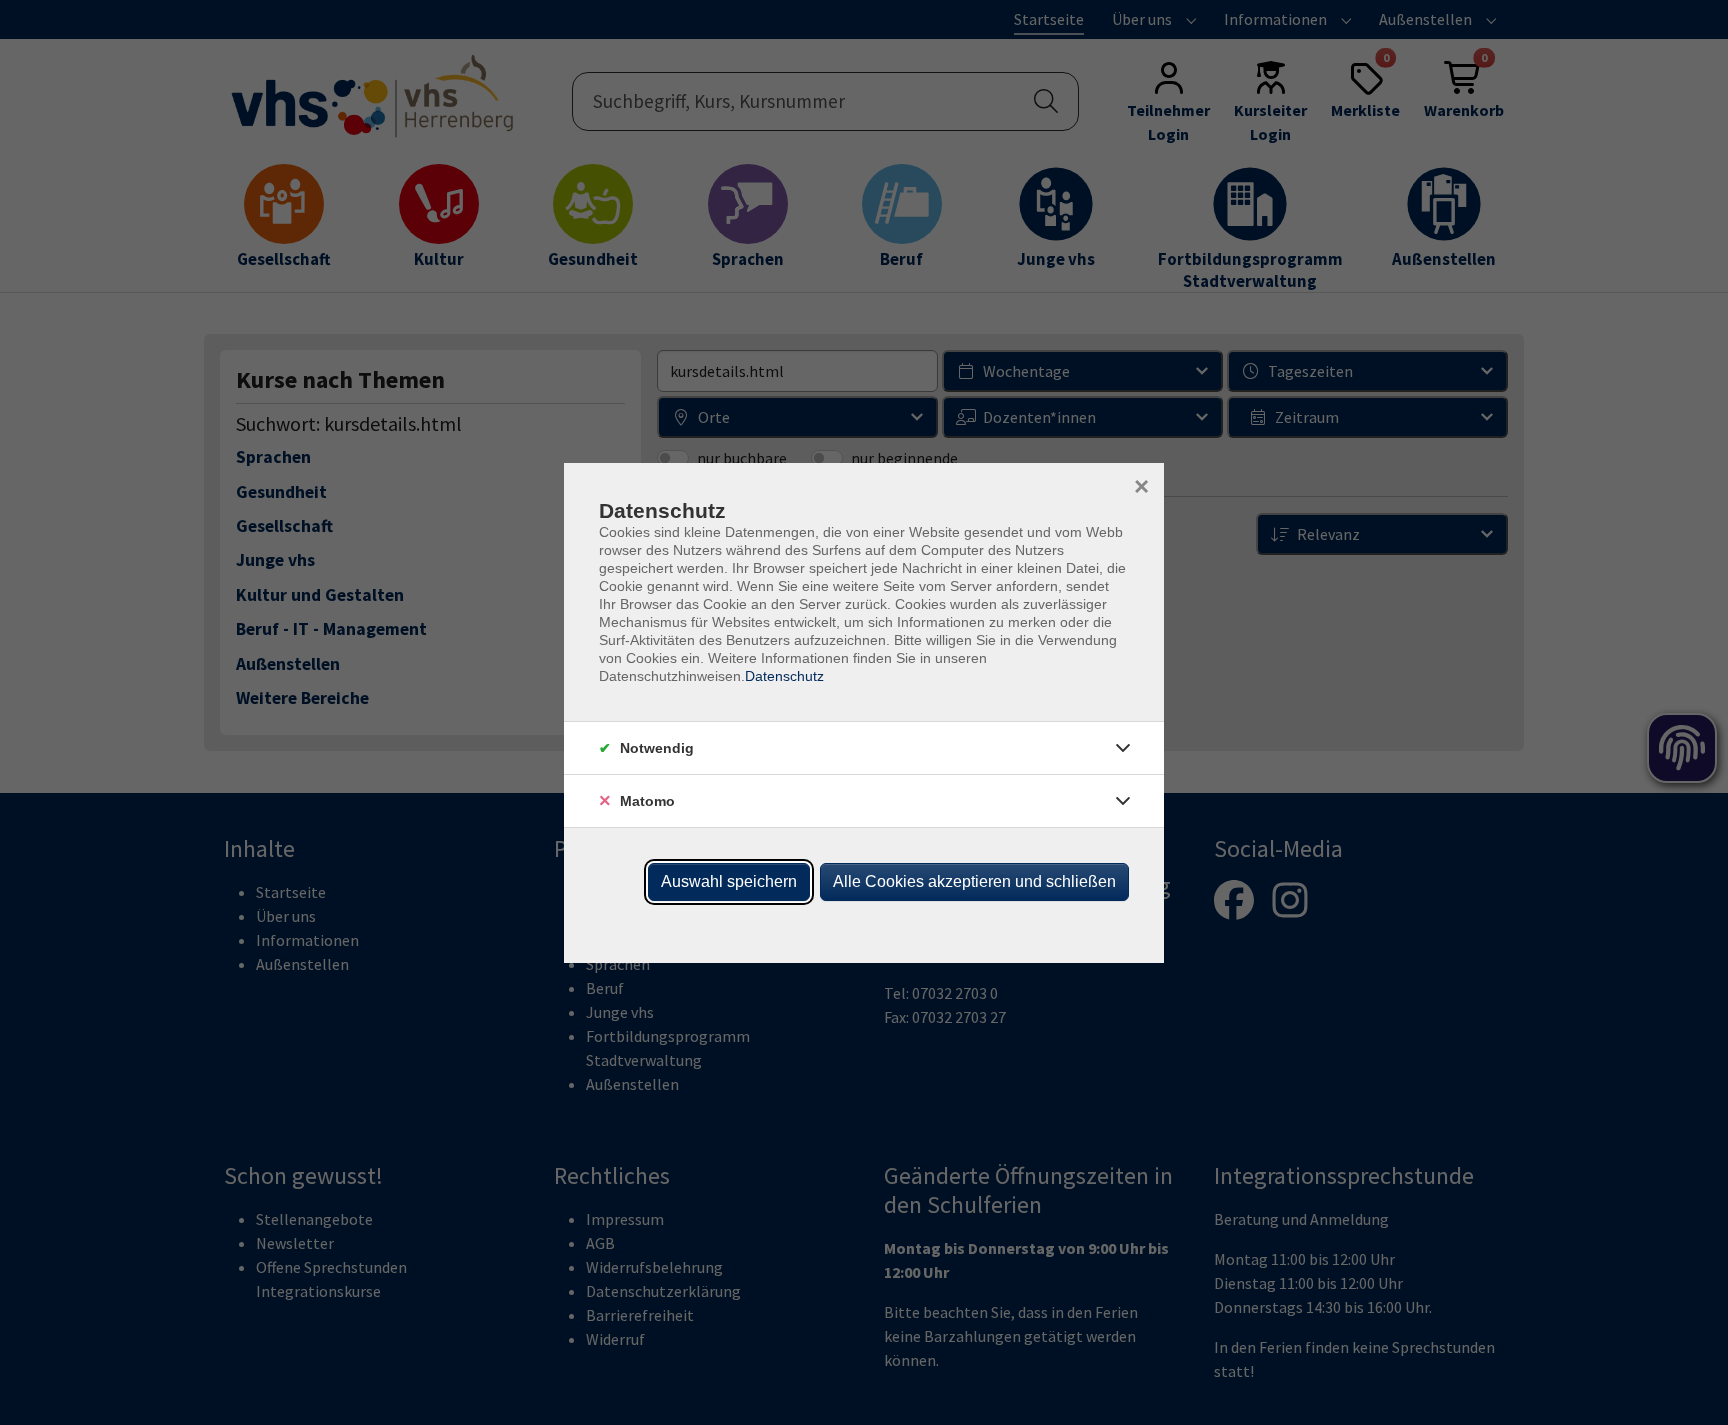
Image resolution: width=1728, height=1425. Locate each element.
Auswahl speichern (729, 881)
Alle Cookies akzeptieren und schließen (974, 881)
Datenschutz (784, 676)
